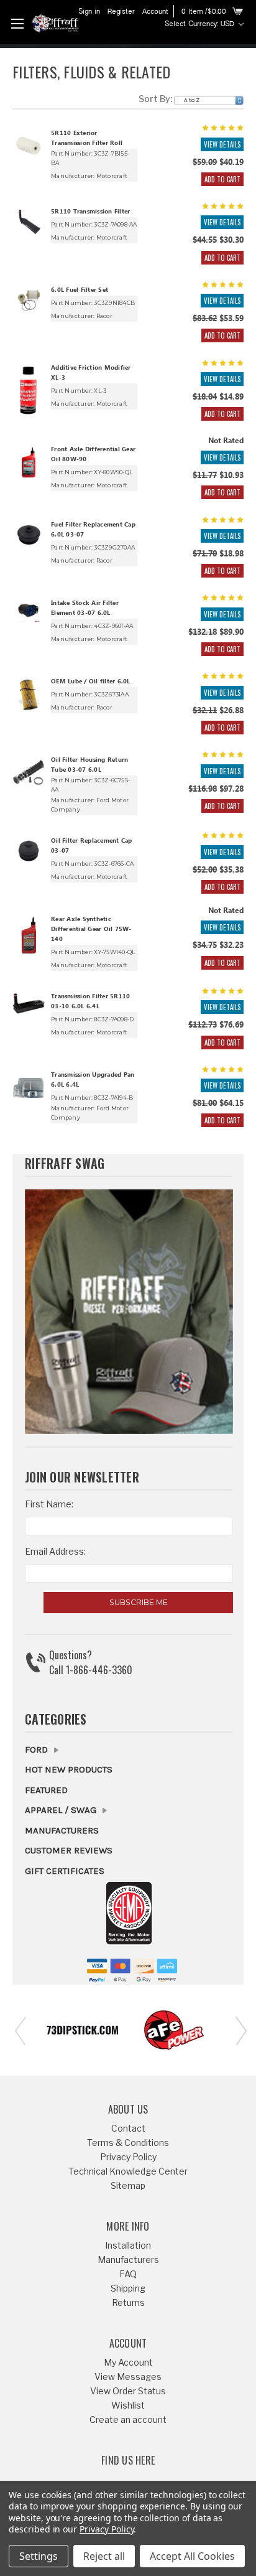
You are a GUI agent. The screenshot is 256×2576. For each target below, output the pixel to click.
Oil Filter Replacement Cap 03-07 (92, 846)
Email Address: (55, 1551)
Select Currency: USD (201, 24)
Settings (39, 2556)
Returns (128, 2302)
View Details (222, 144)
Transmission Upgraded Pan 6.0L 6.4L (93, 1080)
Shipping (128, 2288)
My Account (128, 2362)
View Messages (128, 2377)
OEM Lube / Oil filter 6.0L (91, 682)
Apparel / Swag (62, 1810)
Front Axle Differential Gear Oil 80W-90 (93, 455)
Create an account (128, 2419)
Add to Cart (222, 179)
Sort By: (155, 99)
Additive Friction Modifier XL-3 (91, 373)
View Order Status (128, 2391)
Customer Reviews (69, 1850)
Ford (38, 1749)
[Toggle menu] (17, 23)
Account (155, 12)
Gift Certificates (65, 1871)
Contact (128, 2128)
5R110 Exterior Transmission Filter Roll (87, 139)
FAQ (128, 2274)
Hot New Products (69, 1769)
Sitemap (128, 2185)
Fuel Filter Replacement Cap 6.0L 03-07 (93, 530)
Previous (19, 2030)
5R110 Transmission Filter (90, 212)
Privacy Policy (128, 2157)
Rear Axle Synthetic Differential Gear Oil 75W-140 (91, 930)
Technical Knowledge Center (128, 2171)
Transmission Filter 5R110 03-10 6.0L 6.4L (90, 1002)
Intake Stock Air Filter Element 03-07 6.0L (85, 609)
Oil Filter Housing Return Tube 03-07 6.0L (89, 766)
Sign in (89, 12)
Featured (46, 1790)
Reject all (104, 2556)
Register (121, 12)
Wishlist (128, 2405)
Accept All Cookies (192, 2556)
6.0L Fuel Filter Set (80, 291)
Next (237, 2030)
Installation (128, 2245)
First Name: (49, 1504)
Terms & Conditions (128, 2143)
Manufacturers (62, 1830)
